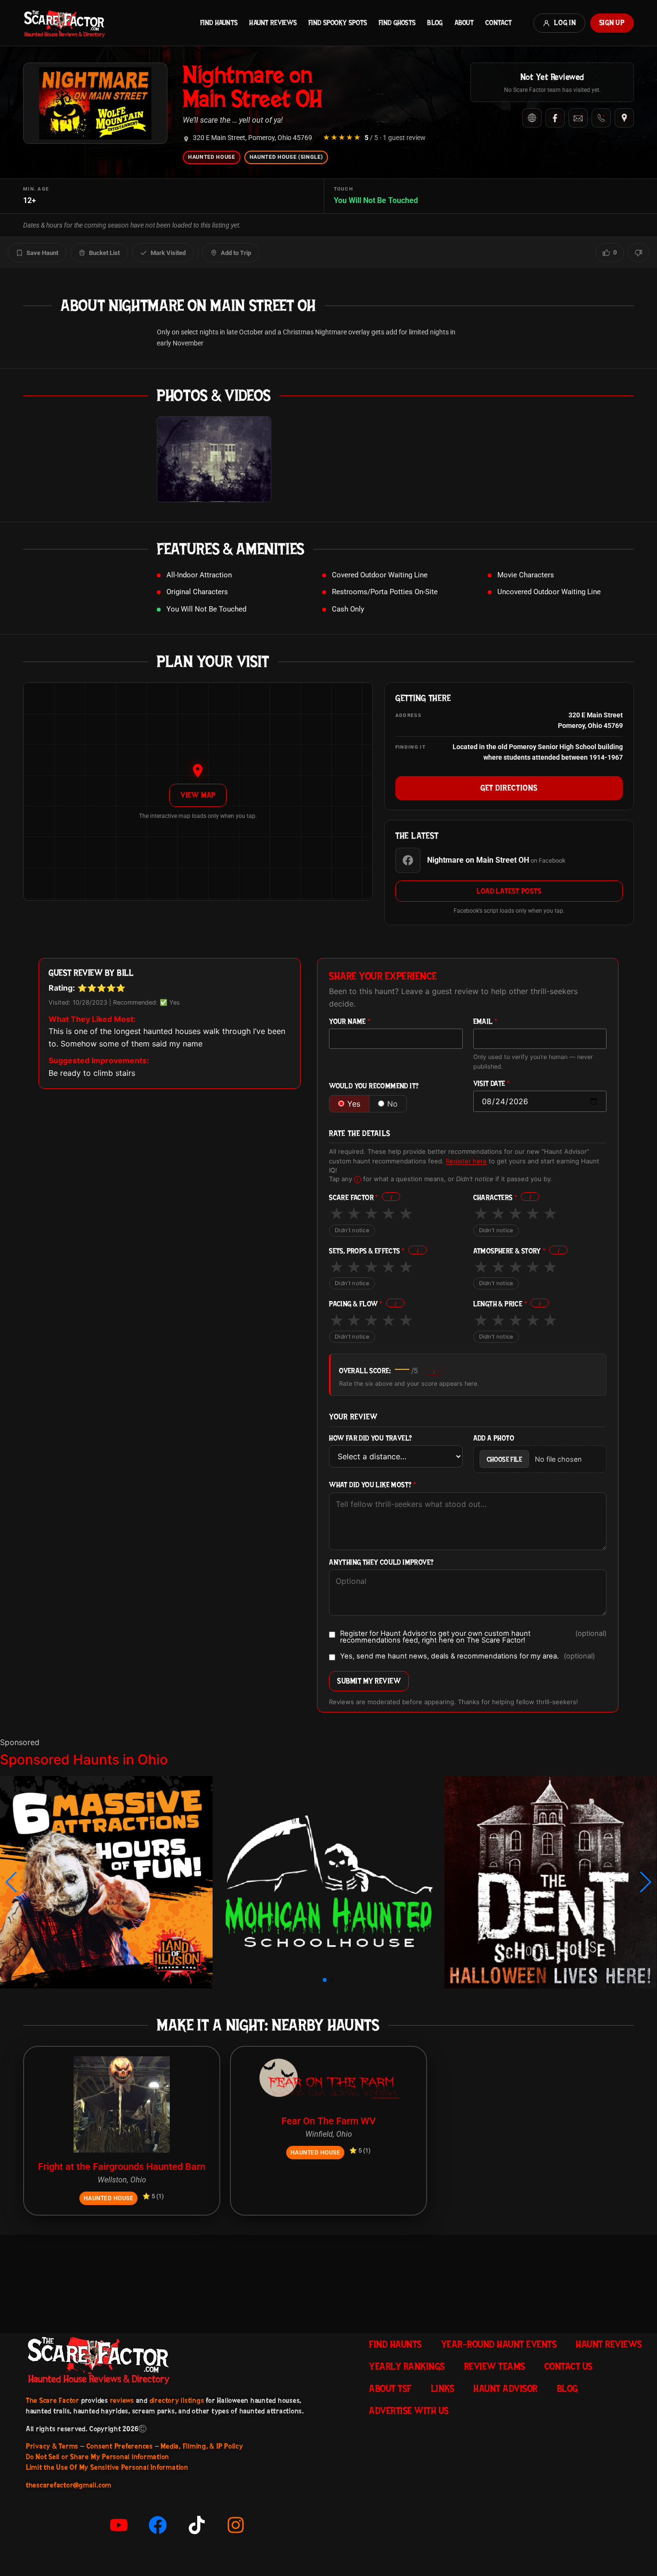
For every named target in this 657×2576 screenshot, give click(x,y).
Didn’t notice (352, 1230)
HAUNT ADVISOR (505, 2388)
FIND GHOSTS (397, 23)
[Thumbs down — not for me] (638, 253)
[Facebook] (555, 118)
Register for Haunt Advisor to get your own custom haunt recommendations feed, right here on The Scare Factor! (473, 1637)
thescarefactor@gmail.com (69, 2485)
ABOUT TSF (390, 2388)
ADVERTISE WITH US (409, 2410)
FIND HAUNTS (219, 23)
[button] (11, 1882)
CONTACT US (569, 2366)
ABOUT (464, 23)
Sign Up (612, 23)
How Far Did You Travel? (370, 1438)
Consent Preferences (120, 2446)
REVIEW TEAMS (495, 2366)
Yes (354, 1104)
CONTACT (499, 23)
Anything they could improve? (381, 1562)
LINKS (443, 2388)
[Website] (532, 118)
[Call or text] (601, 118)
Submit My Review (369, 1681)
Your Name (350, 1022)
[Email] (578, 118)
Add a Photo (494, 1438)
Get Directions (509, 788)
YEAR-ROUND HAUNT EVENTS (499, 2344)
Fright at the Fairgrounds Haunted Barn (122, 2167)
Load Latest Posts (509, 891)
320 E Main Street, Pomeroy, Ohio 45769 (253, 138)
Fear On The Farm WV (328, 2121)
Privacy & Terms (52, 2446)
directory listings (177, 2400)
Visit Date (492, 1084)
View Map (198, 795)
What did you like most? (373, 1485)
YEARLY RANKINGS (407, 2366)
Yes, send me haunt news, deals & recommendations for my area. (467, 1657)
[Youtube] (119, 2525)
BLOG (435, 23)
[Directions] (624, 118)
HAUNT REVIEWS (273, 23)
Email (486, 1022)
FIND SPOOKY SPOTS (338, 23)
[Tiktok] (197, 2525)
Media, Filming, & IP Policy (202, 2446)
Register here (466, 1161)
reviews (122, 2400)
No (392, 1104)
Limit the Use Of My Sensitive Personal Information (107, 2467)
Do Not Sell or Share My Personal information (98, 2457)
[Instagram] (236, 2525)
